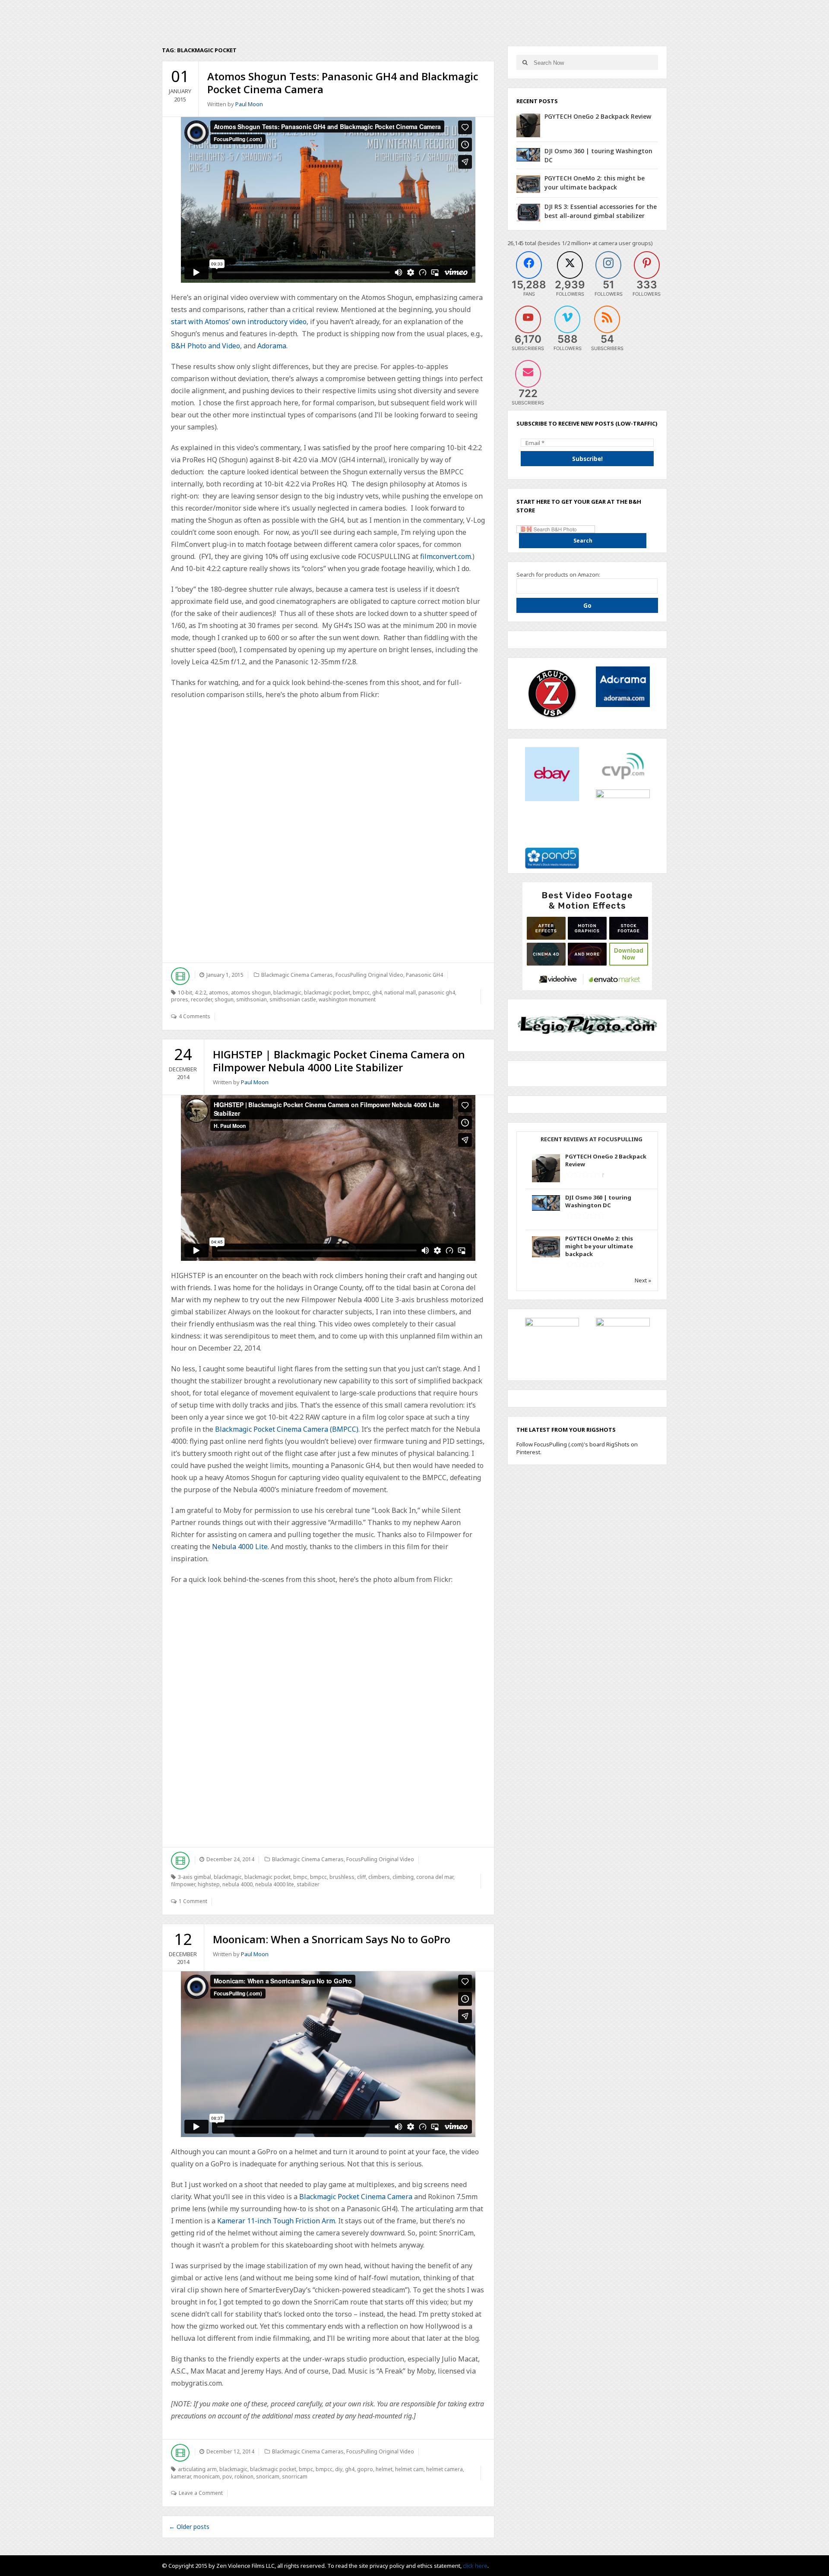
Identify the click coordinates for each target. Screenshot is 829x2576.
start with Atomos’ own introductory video (239, 322)
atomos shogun (251, 993)
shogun (224, 999)
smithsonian (252, 999)
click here (475, 2566)
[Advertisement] (587, 935)
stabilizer (308, 1884)
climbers (379, 1877)
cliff (361, 1877)
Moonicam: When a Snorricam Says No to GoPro (332, 1939)
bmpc (300, 1877)
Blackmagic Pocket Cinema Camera (356, 2197)
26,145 (516, 243)
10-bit (185, 993)
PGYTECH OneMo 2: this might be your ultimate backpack (599, 1246)
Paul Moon (249, 104)
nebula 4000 (237, 1884)
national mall (400, 993)
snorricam (295, 2477)
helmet (384, 2469)
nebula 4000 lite (275, 1884)
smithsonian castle (293, 999)
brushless (342, 1877)
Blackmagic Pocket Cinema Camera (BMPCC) (287, 1429)
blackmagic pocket (327, 993)
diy (339, 2469)
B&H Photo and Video (206, 346)
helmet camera (445, 2469)
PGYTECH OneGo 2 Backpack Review (598, 116)
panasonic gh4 (437, 993)
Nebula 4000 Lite (240, 1547)
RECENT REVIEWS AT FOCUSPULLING (592, 1139)
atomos (219, 993)
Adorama (272, 346)
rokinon (244, 2477)
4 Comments (195, 1016)
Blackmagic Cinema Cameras (297, 975)
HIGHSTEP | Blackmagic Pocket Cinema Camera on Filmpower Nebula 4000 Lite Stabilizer (339, 1061)
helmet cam (409, 2469)
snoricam (268, 2477)
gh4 (377, 993)
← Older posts (189, 2527)
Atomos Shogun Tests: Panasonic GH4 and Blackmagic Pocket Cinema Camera (343, 83)
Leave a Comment (201, 2493)
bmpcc (361, 993)
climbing (403, 1877)
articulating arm (197, 2469)
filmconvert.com (446, 556)
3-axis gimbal (195, 1877)
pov (227, 2477)
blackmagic (287, 993)
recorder (201, 999)
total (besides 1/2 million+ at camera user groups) (589, 243)
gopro (365, 2469)
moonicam (207, 2477)
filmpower (183, 1884)
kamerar (181, 2477)
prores (180, 999)
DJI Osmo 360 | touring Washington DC (598, 1201)
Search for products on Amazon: (558, 575)
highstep (209, 1884)
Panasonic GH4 (424, 975)
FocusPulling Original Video (369, 975)
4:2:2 (201, 993)
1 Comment (193, 1901)
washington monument (347, 999)
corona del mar (435, 1877)
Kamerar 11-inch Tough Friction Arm (276, 2221)
